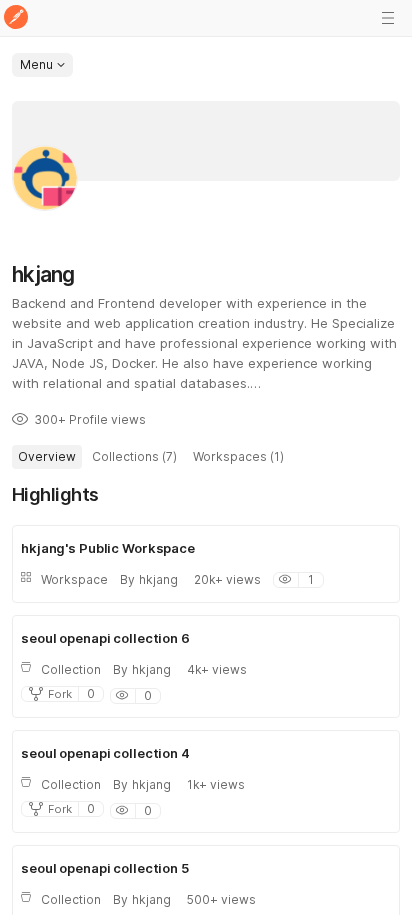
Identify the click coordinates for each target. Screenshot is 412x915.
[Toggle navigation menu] (388, 18)
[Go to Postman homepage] (16, 18)
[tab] (47, 457)
